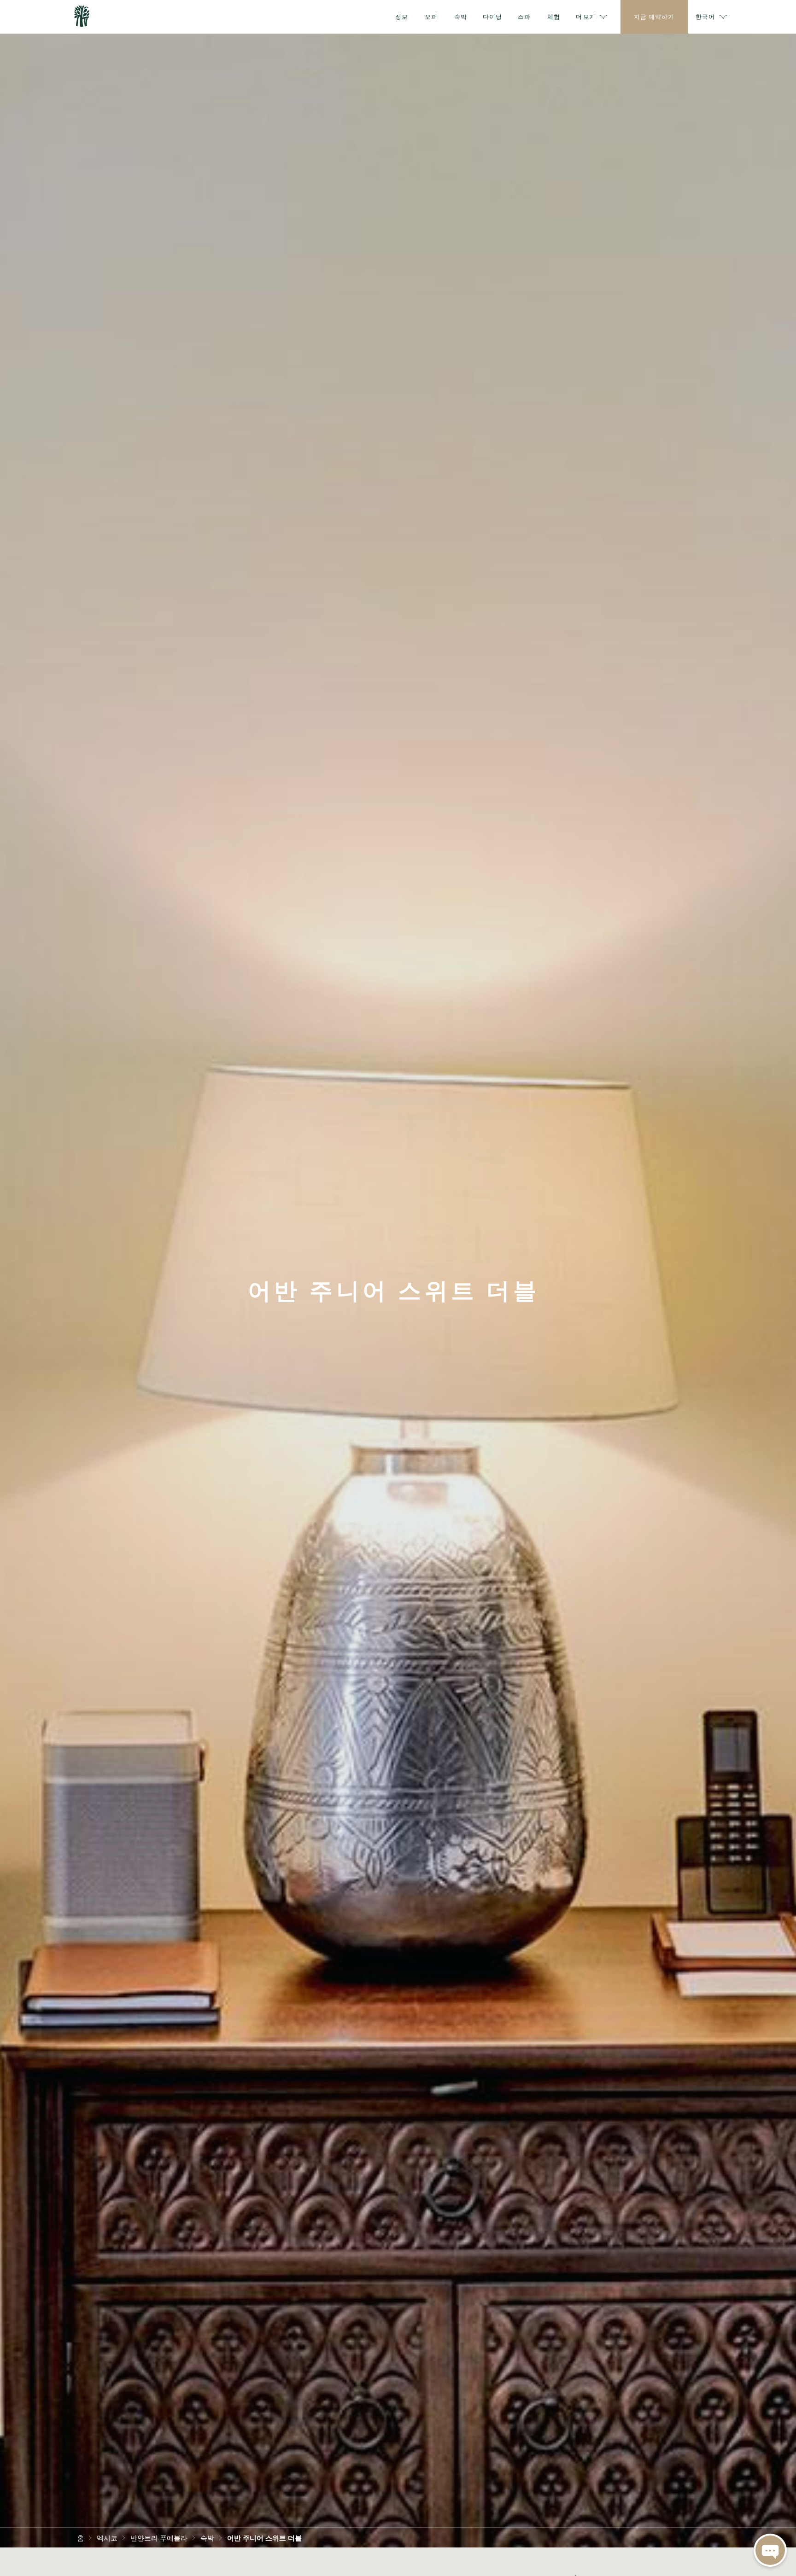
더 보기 (585, 16)
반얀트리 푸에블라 (159, 2537)
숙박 (207, 2537)
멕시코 (107, 2537)
